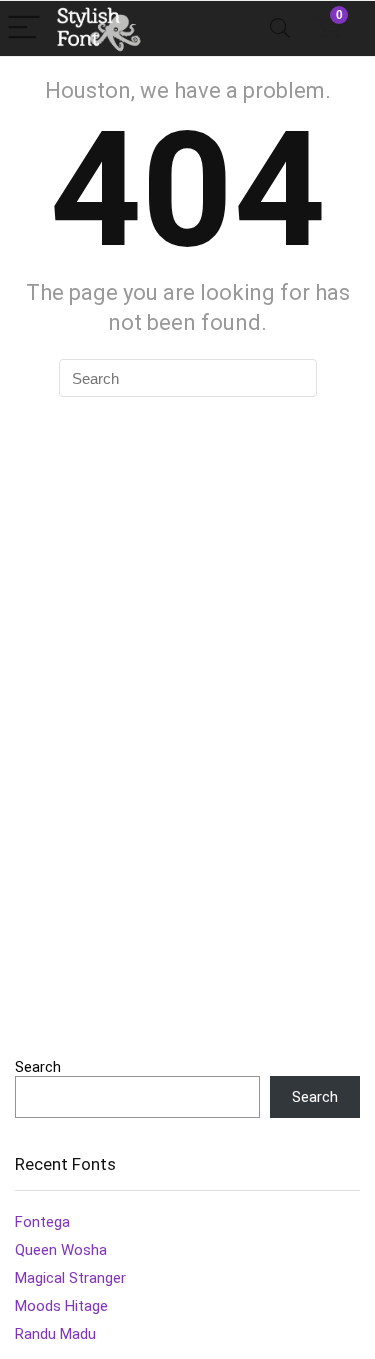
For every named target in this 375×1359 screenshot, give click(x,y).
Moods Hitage (61, 1306)
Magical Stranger (70, 1278)
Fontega (42, 1222)
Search (38, 1067)
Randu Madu (55, 1334)
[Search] (280, 28)
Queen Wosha (61, 1250)
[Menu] (24, 28)
